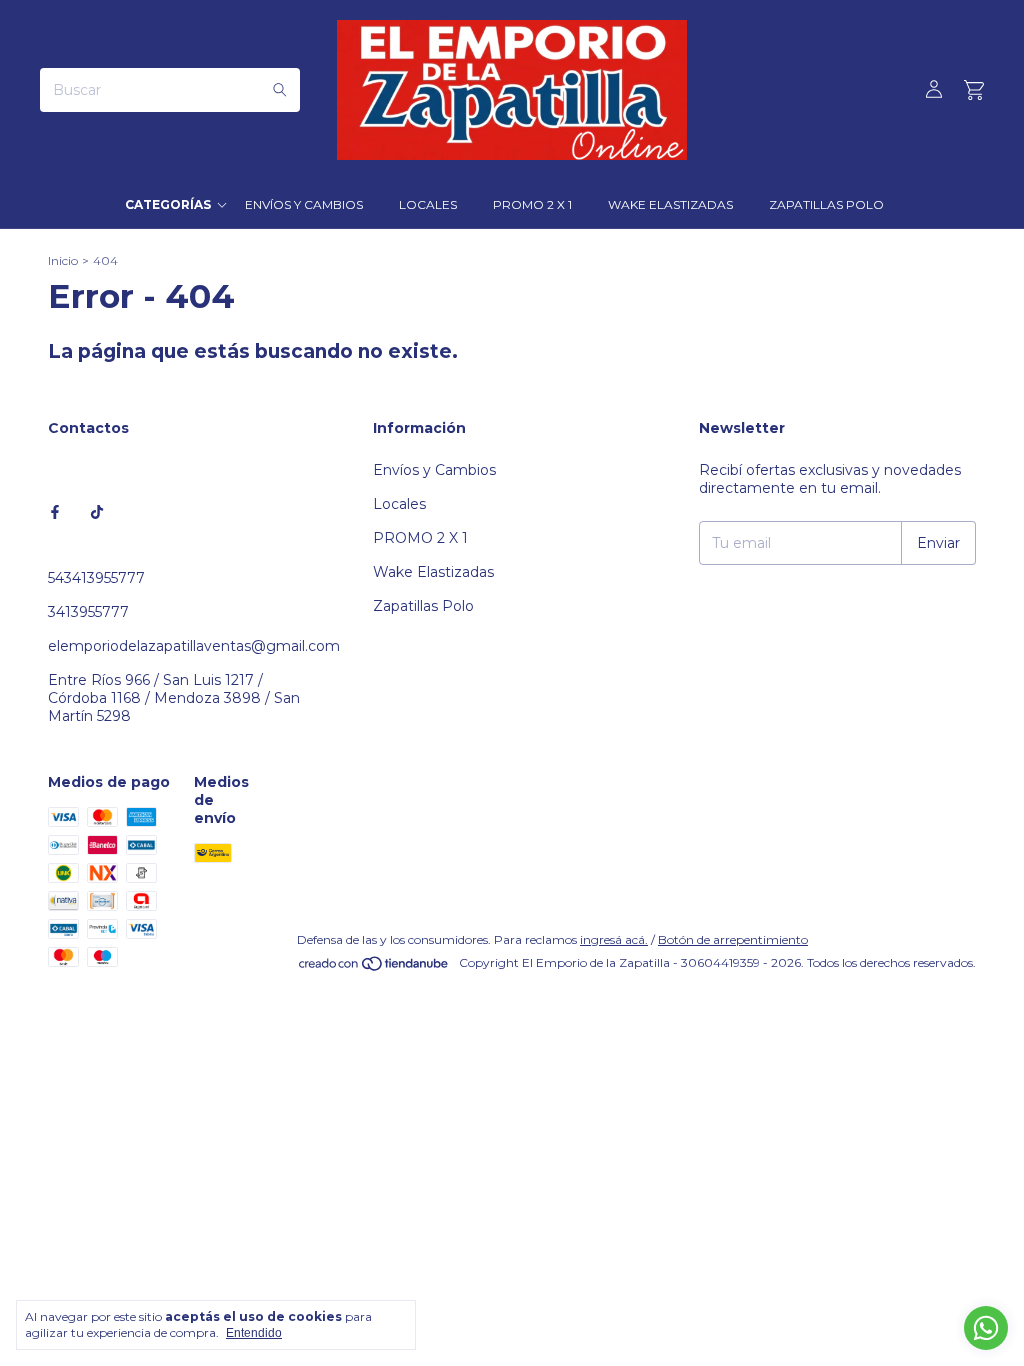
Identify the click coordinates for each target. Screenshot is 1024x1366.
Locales (428, 204)
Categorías (168, 204)
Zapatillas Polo (826, 204)
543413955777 (96, 578)
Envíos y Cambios (304, 204)
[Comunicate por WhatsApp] (986, 1328)
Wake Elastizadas (670, 204)
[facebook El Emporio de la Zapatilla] (55, 512)
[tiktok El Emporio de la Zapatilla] (97, 512)
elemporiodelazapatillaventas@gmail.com (194, 646)
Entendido (254, 1333)
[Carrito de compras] (974, 90)
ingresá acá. (614, 939)
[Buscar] (280, 90)
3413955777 (88, 612)
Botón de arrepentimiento (733, 939)
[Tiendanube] (374, 967)
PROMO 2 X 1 (532, 204)
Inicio (63, 260)
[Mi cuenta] (934, 90)
